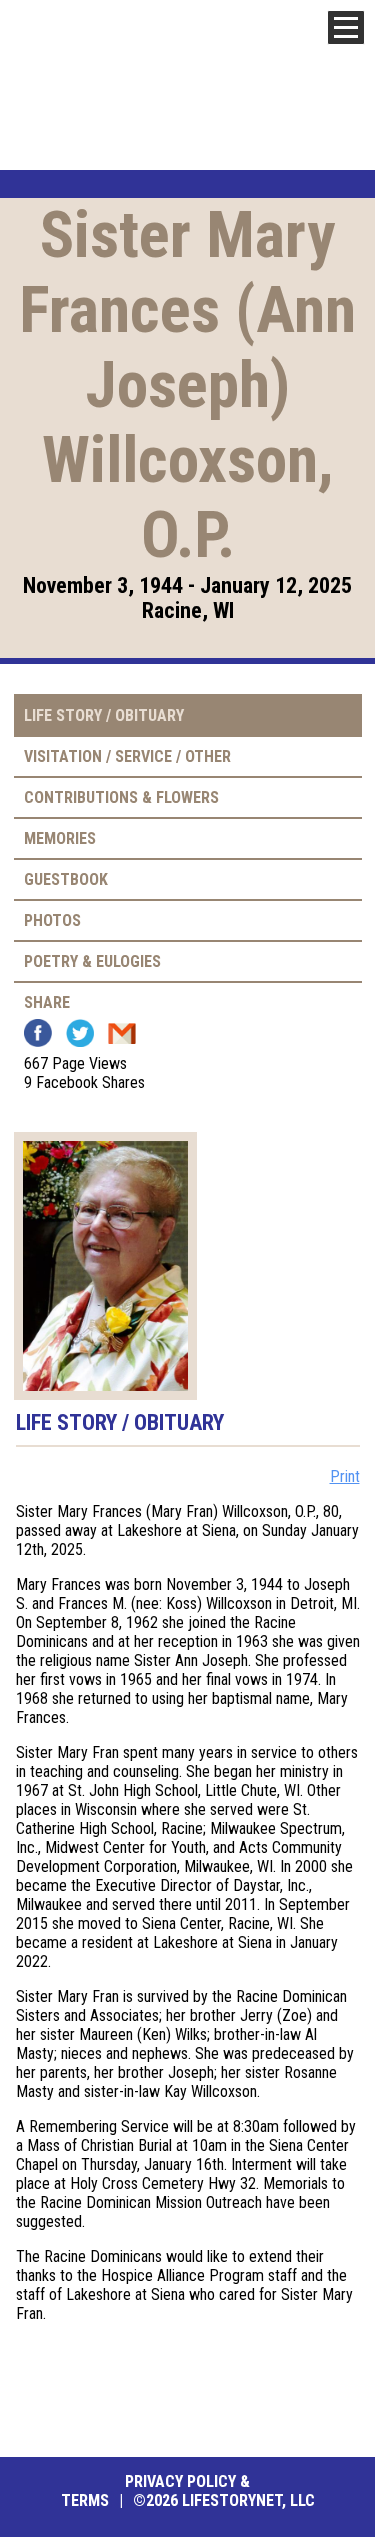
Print (345, 1476)
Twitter (80, 1033)
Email (122, 1033)
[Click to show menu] (346, 27)
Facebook (38, 1033)
